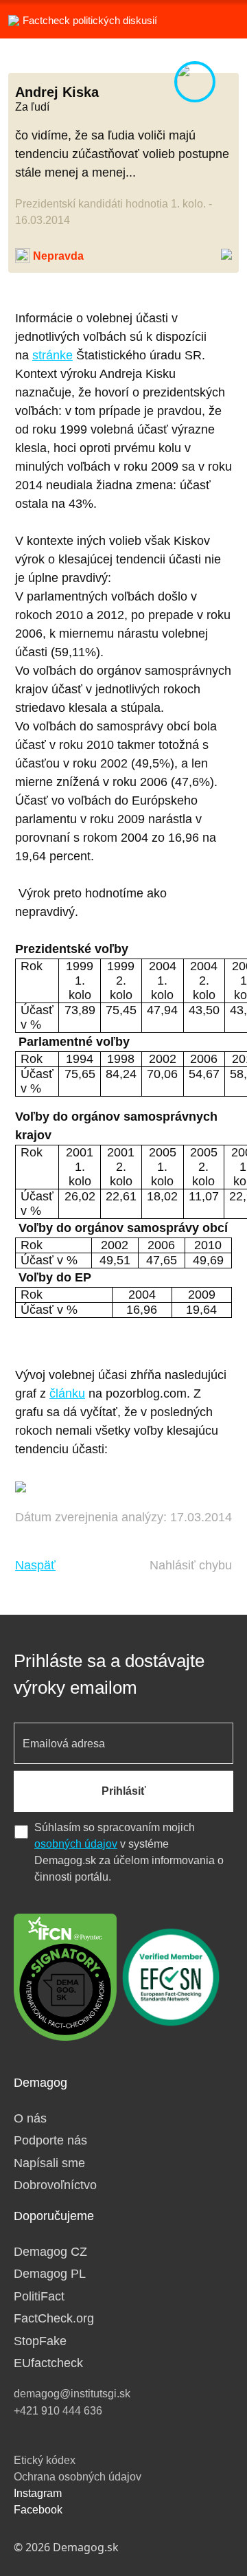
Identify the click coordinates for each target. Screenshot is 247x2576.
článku (67, 1393)
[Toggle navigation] (220, 19)
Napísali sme (49, 2163)
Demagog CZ (50, 2252)
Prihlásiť (124, 1791)
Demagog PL (50, 2274)
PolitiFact (39, 2296)
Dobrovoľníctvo (55, 2185)
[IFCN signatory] (65, 1976)
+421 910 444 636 (58, 2411)
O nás (30, 2118)
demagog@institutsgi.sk (72, 2394)
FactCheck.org (54, 2318)
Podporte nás (50, 2140)
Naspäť (35, 1565)
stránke (52, 355)
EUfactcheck (48, 2363)
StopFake (40, 2341)
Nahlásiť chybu (191, 1565)
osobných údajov (76, 1844)
